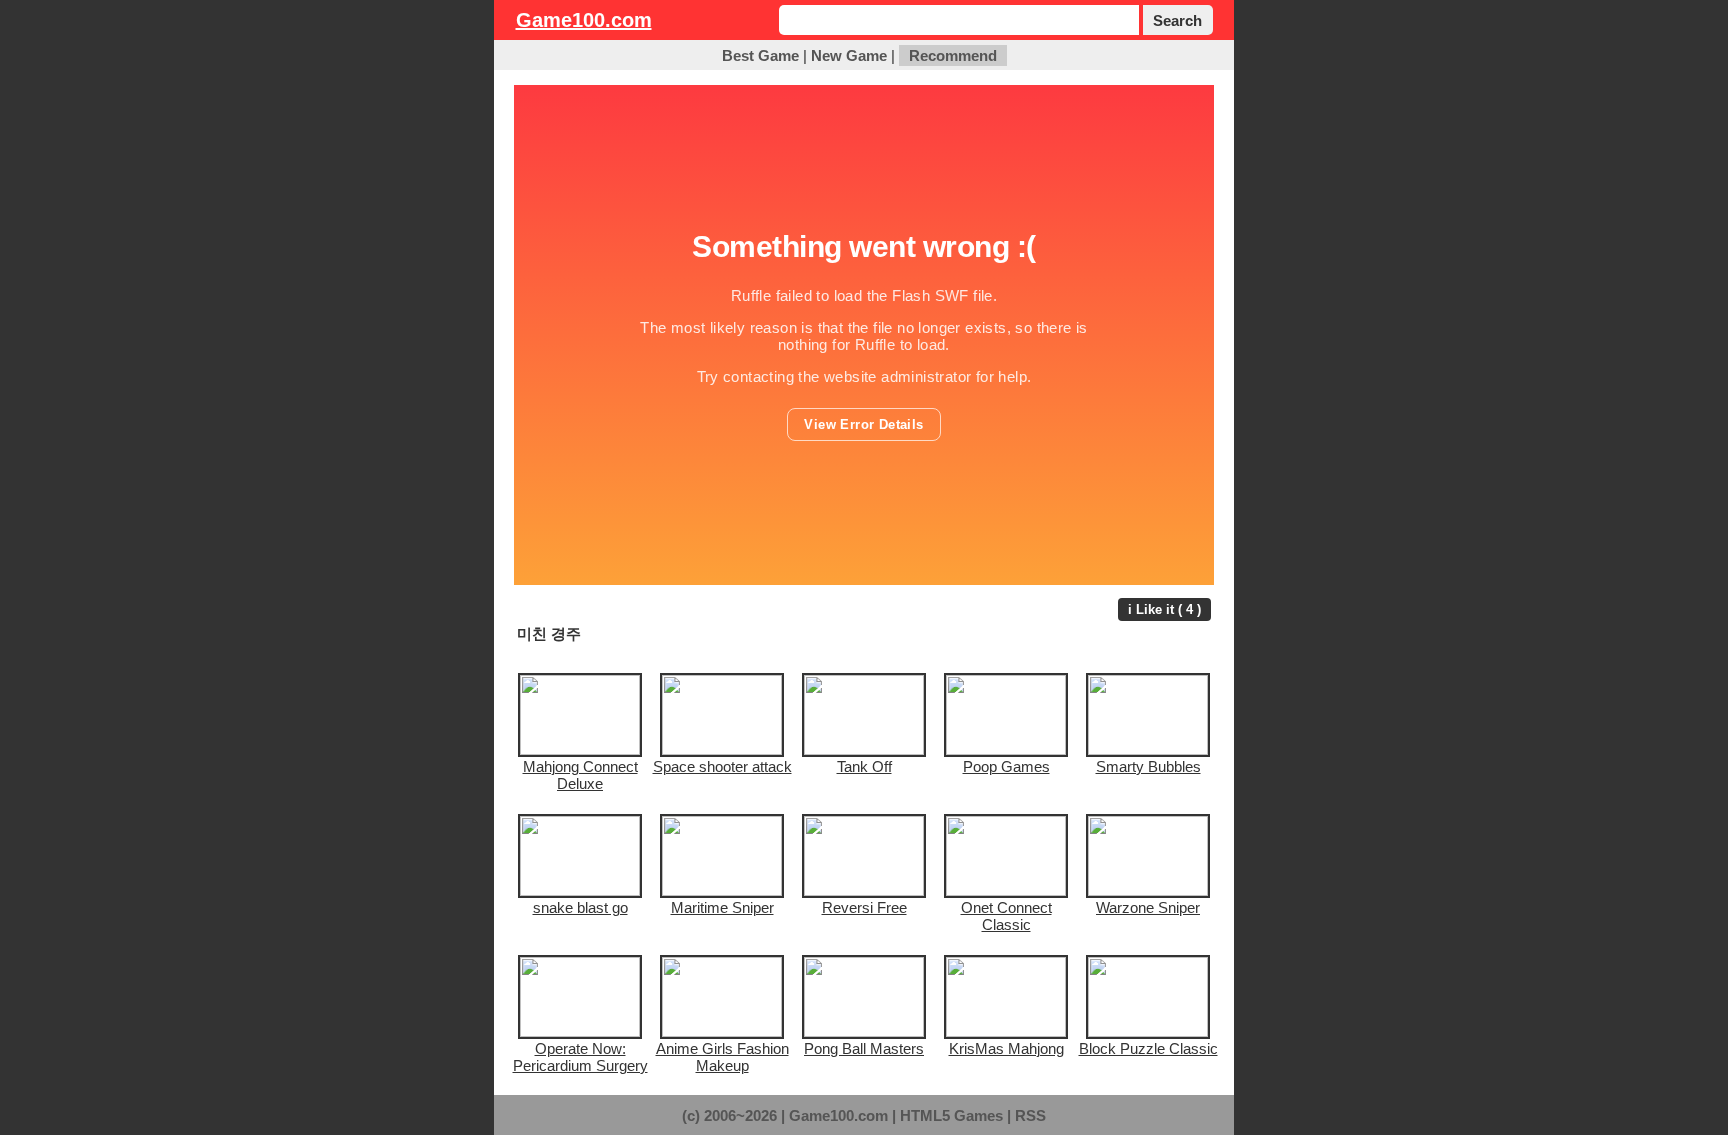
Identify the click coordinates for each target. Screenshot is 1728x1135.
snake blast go (580, 907)
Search (1177, 20)
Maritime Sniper (722, 907)
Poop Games (1006, 766)
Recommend (953, 55)
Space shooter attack (722, 766)
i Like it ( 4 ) (1164, 609)
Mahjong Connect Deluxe (580, 775)
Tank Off (864, 766)
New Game (849, 55)
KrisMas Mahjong (1006, 1048)
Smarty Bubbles (1148, 766)
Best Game (760, 55)
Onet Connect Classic (1006, 916)
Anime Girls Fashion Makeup (722, 1057)
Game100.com (584, 20)
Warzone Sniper (1148, 907)
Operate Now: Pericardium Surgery (580, 1057)
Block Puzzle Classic (1148, 1048)
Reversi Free (864, 907)
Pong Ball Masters (864, 1048)
